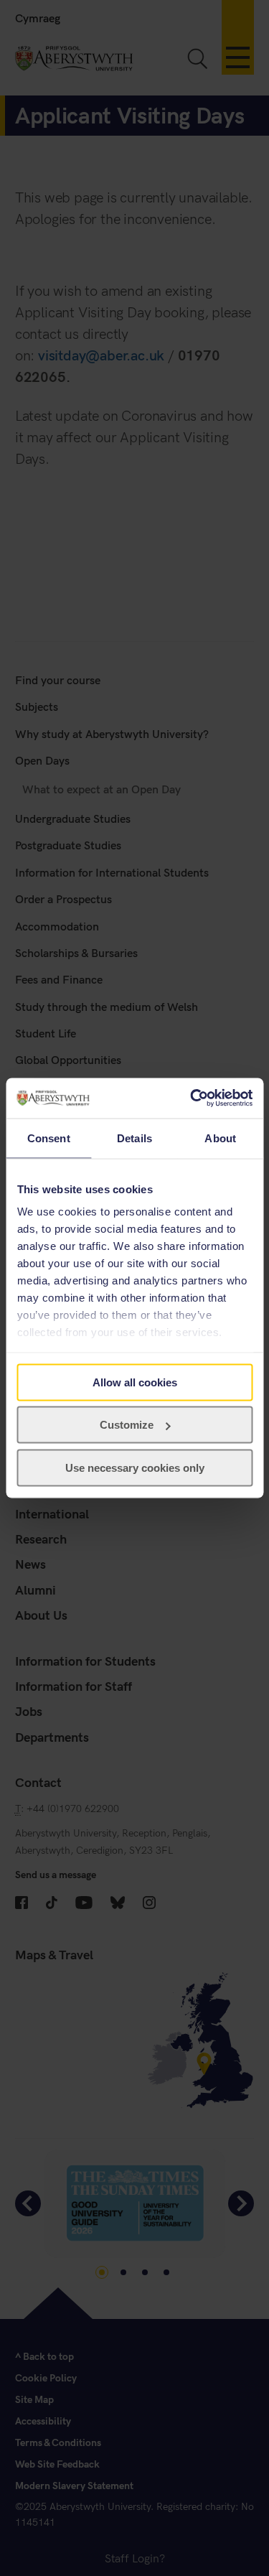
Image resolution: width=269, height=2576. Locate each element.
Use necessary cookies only (135, 1467)
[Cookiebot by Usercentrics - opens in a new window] (192, 1098)
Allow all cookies (135, 1382)
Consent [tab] (49, 1138)
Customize (127, 1425)
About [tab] (220, 1138)
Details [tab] (134, 1138)
